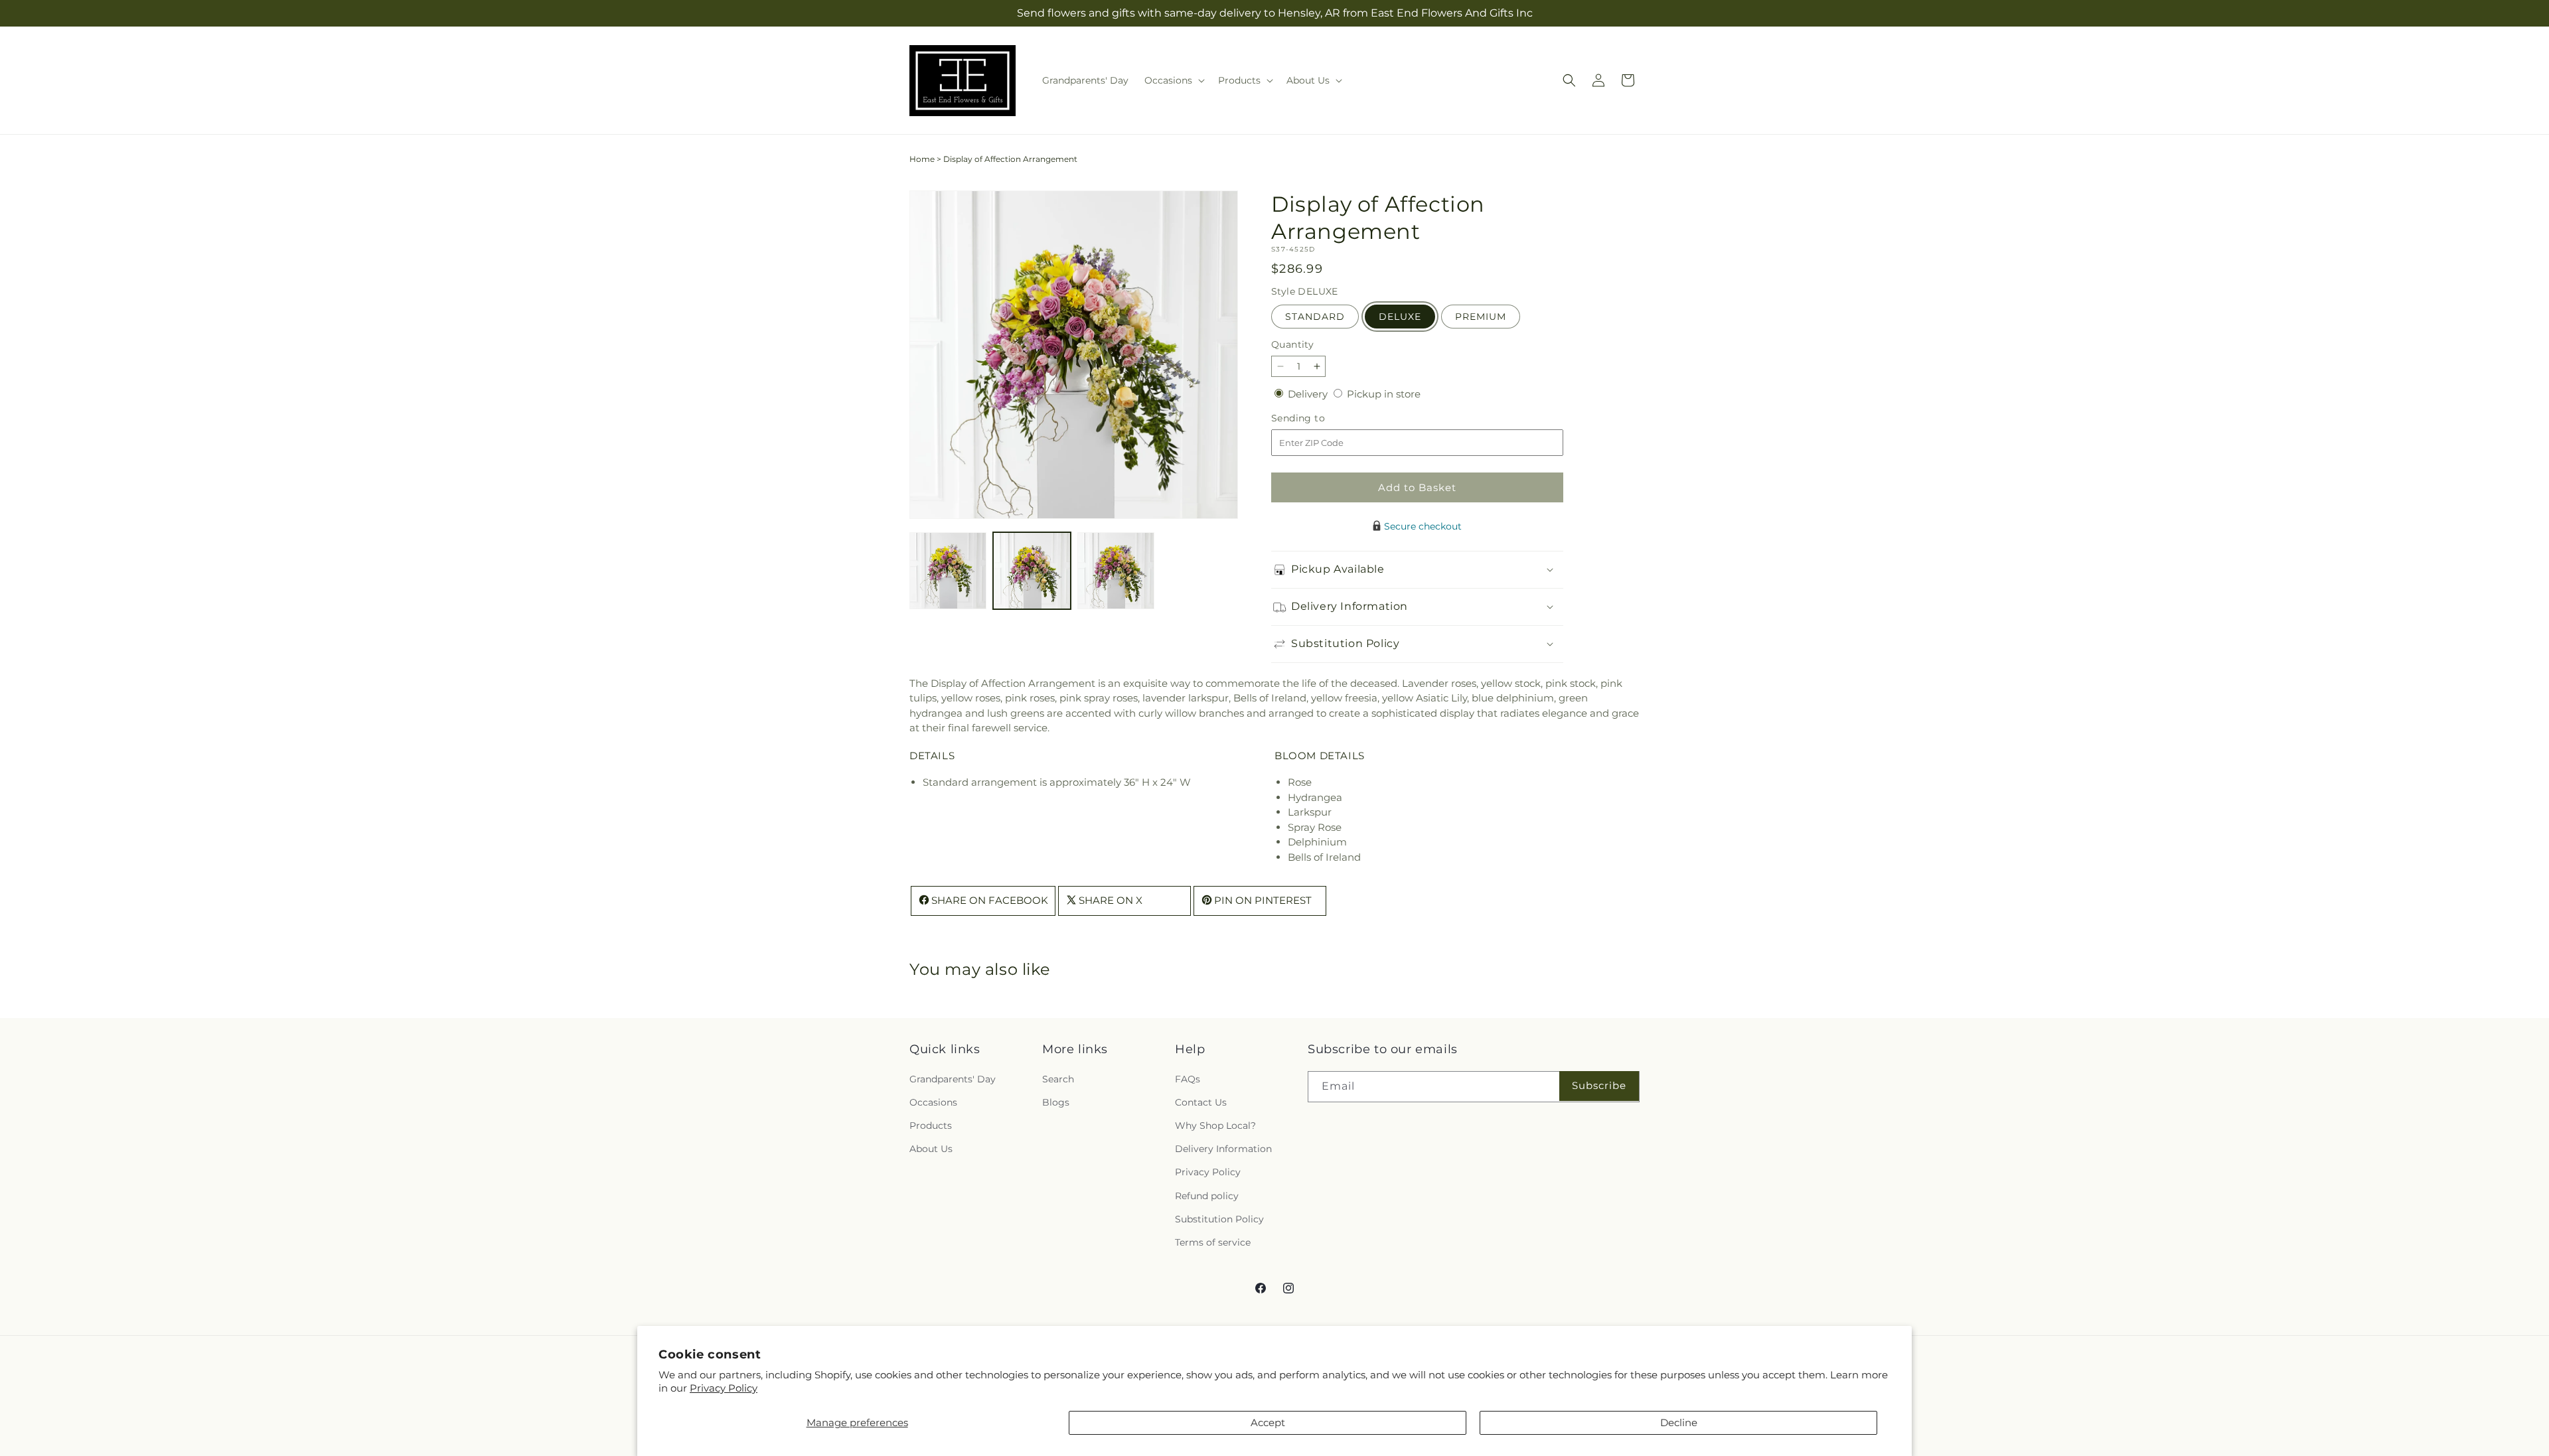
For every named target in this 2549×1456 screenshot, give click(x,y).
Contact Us (1201, 1102)
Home (922, 159)
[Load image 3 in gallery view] (1116, 571)
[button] (1173, 80)
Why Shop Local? (1215, 1126)
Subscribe (1599, 1085)
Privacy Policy (724, 1388)
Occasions (933, 1102)
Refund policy (1207, 1195)
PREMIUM (1481, 317)
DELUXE (1400, 317)
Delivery (1309, 394)
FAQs (1188, 1078)
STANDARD (1315, 317)
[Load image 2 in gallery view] (1032, 571)
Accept (1268, 1422)
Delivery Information (1223, 1149)
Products (931, 1126)
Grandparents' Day (953, 1078)
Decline (1679, 1422)
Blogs (1056, 1102)
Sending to (1318, 418)
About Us (931, 1149)
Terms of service (1213, 1242)
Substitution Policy (1219, 1218)
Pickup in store (1384, 394)
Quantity (1292, 344)
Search (1058, 1078)
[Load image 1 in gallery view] (948, 571)
